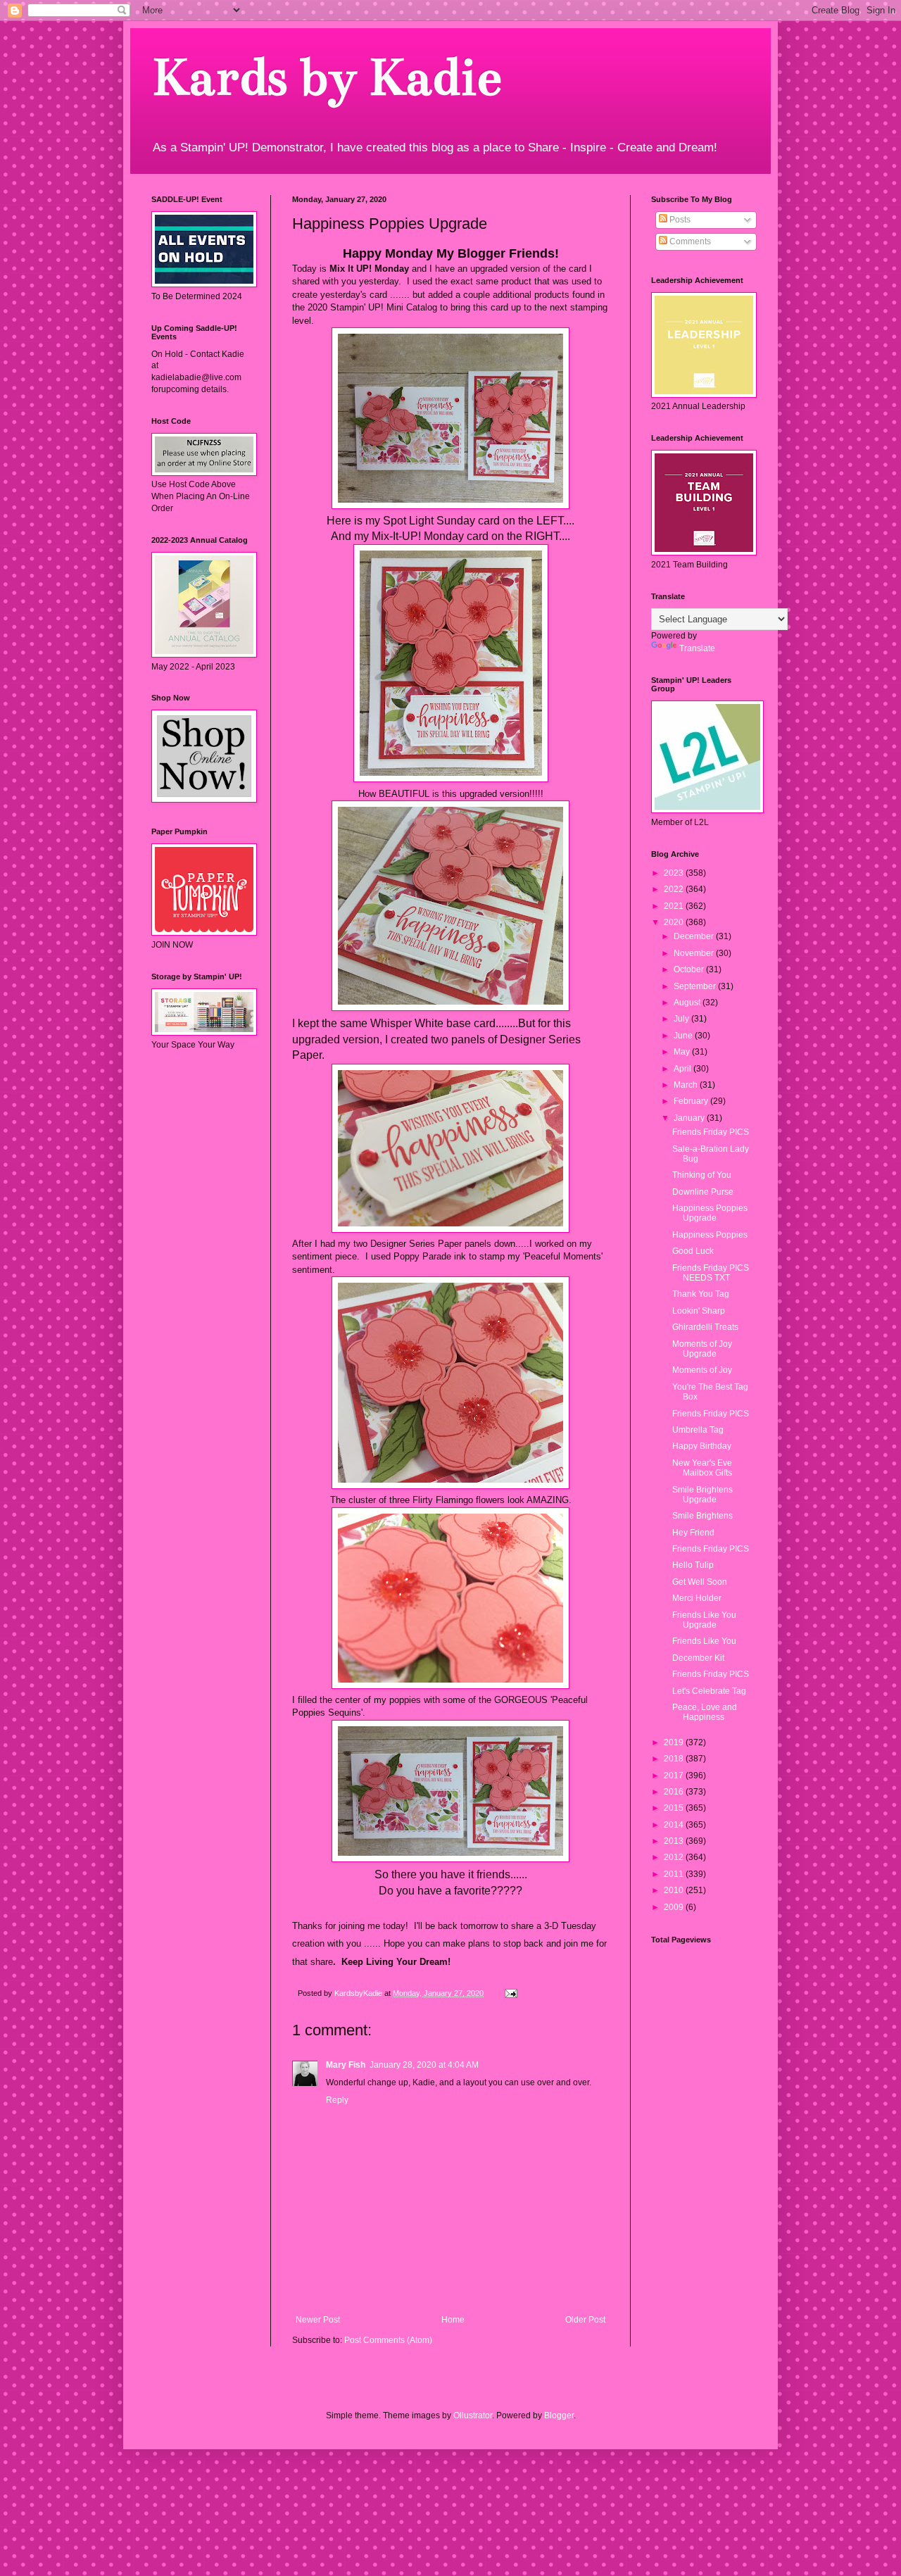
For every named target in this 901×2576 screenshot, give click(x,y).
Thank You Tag (701, 1294)
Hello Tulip (693, 1565)
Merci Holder (697, 1598)
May (683, 1052)
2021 (675, 906)
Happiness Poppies (710, 1235)
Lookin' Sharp (699, 1311)
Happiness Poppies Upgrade (710, 1213)
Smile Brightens (702, 1516)
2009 (675, 1907)
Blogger (559, 2415)
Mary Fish (346, 2065)
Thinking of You (702, 1175)
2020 (675, 922)
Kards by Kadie (326, 77)
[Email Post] (510, 1993)
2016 (675, 1792)
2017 (675, 1776)
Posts (679, 220)
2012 (675, 1857)
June (684, 1036)
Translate (697, 648)
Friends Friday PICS (711, 1132)
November (695, 953)
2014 (675, 1825)
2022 (675, 889)
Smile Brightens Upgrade (702, 1495)
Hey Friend (693, 1533)
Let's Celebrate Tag (709, 1691)
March (687, 1085)
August (688, 1003)
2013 (675, 1841)
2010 (675, 1890)
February (692, 1101)
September (696, 986)
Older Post (585, 2320)
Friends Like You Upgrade (704, 1620)
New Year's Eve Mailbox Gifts (702, 1468)
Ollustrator (473, 2415)
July (682, 1019)
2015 (675, 1808)
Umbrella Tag (698, 1430)
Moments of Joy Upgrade (702, 1349)
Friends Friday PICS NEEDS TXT (711, 1273)
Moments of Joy (702, 1370)
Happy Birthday (702, 1446)
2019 (675, 1742)
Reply (337, 2100)
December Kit (698, 1658)
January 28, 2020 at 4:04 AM (424, 2065)
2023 (675, 873)
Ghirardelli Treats (705, 1327)
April (683, 1069)
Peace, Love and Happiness (705, 1712)
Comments (689, 241)
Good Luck (693, 1251)
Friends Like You (704, 1641)
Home (453, 2320)
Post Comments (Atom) (388, 2340)
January (690, 1118)
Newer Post (318, 2320)
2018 (675, 1759)
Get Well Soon (700, 1582)
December (695, 936)
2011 (675, 1874)
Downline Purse (703, 1192)
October (690, 969)
